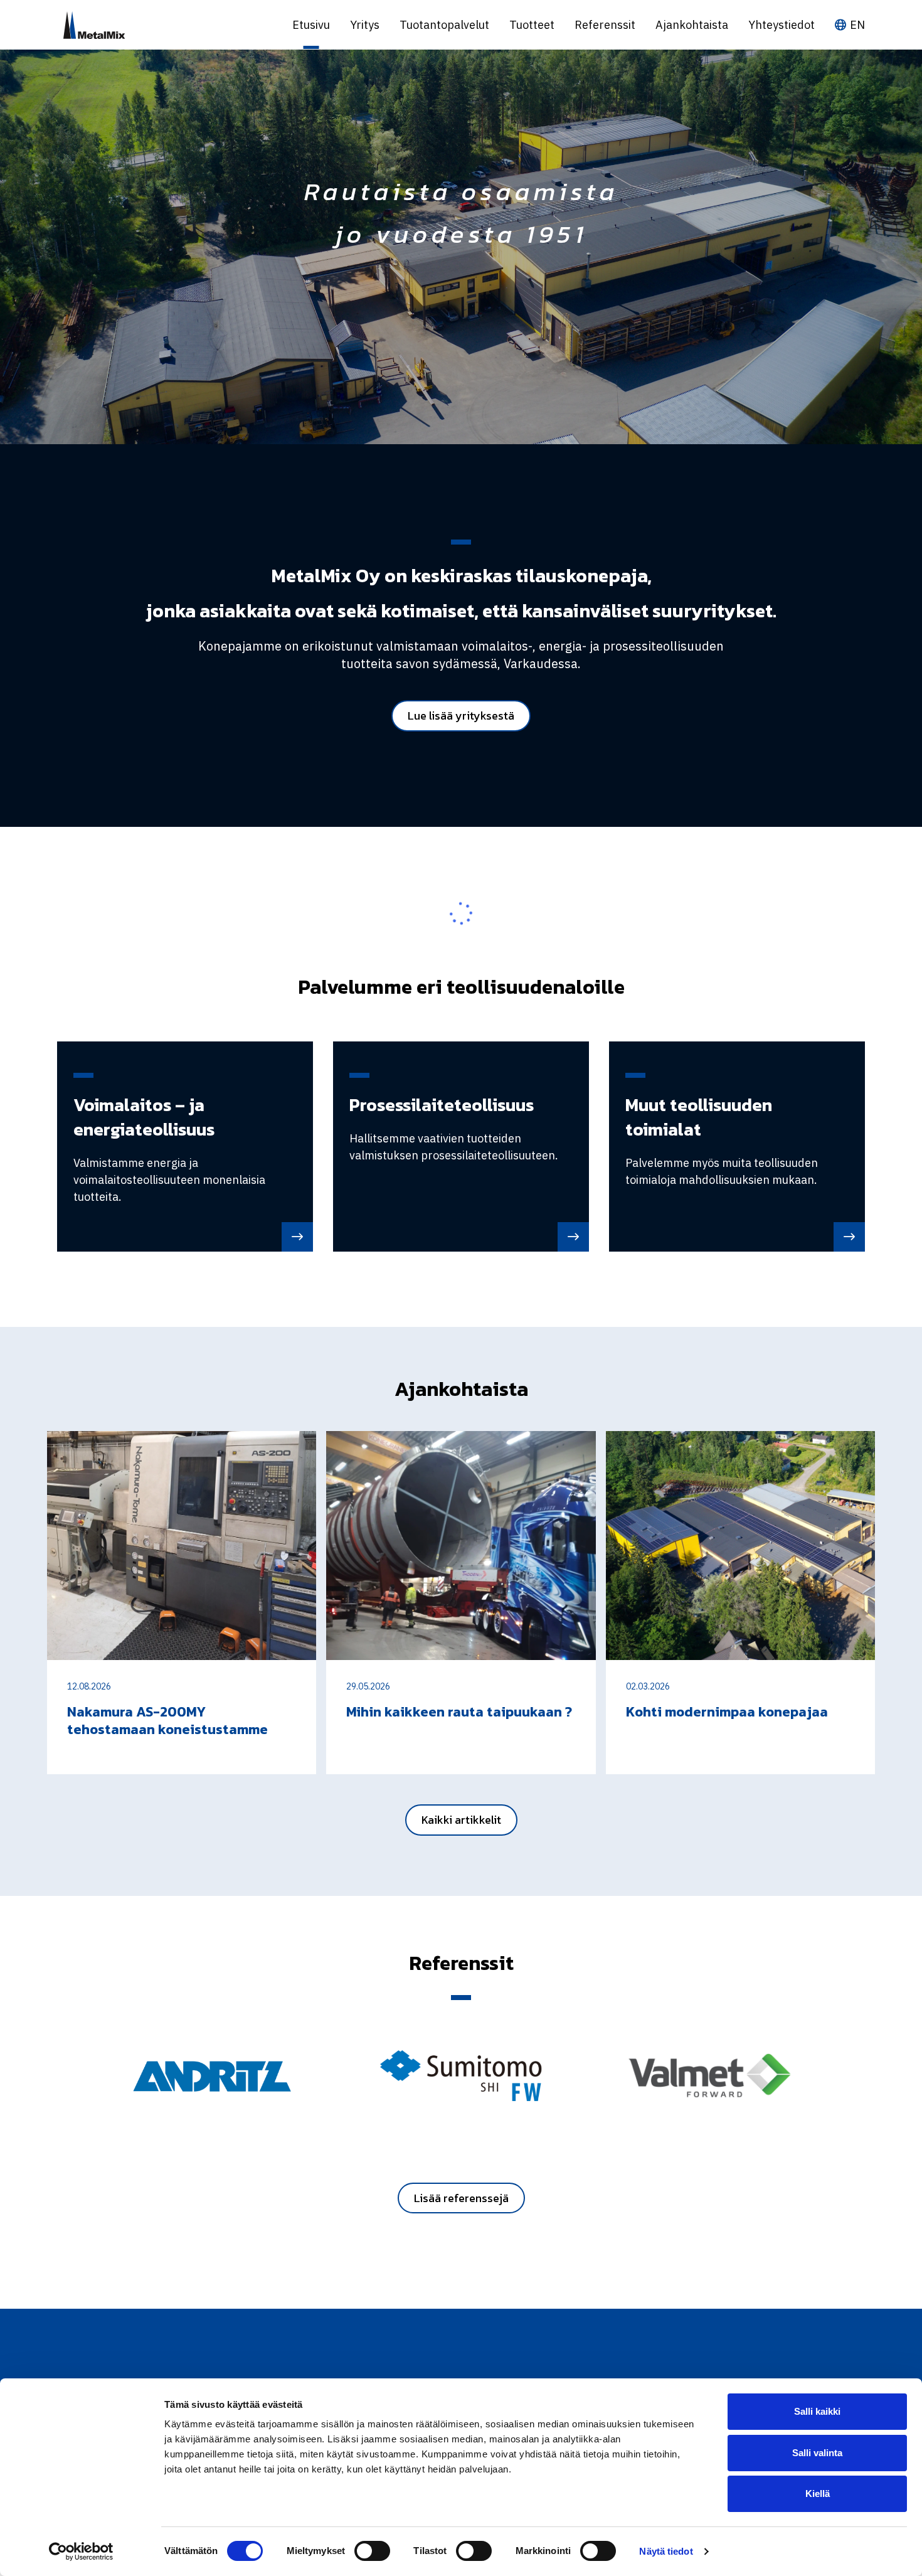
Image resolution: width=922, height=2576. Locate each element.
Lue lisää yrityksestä (461, 716)
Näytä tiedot (666, 2551)
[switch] (372, 2551)
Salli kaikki (817, 2411)
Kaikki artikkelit (461, 1820)
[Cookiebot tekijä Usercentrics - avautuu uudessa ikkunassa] (81, 2552)
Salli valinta (817, 2453)
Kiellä (818, 2494)
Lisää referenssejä (461, 2198)
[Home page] (165, 25)
